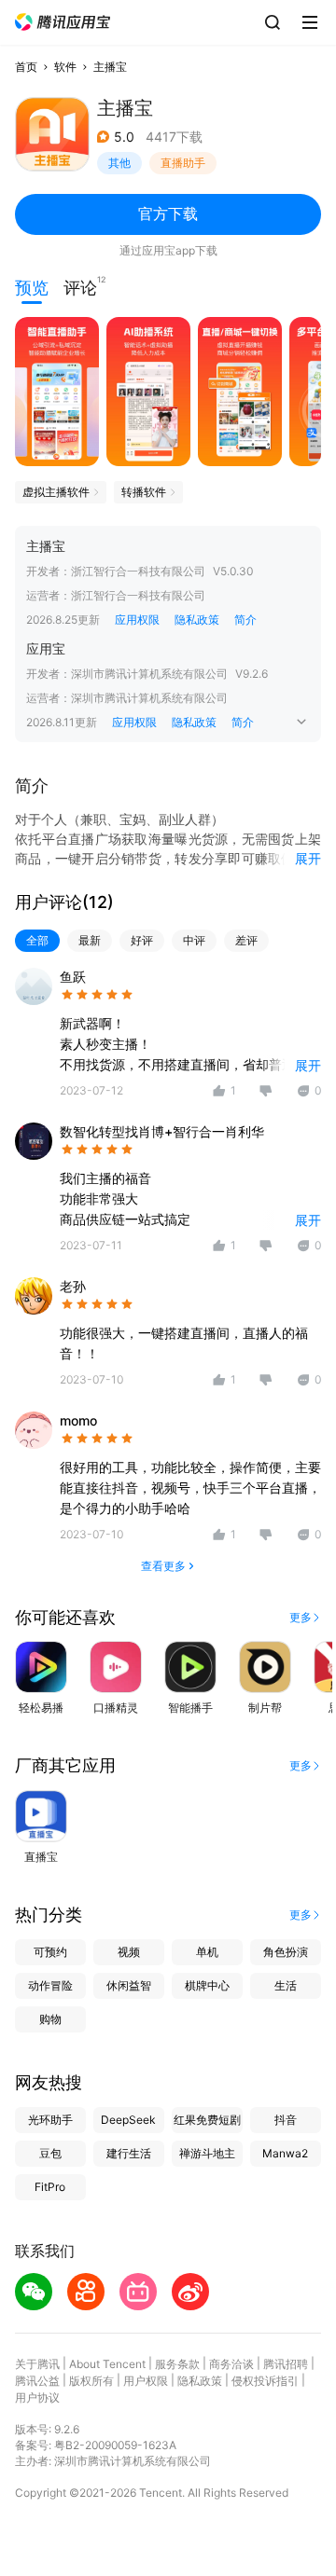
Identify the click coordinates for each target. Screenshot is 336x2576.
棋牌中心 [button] (207, 1985)
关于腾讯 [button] (37, 2364)
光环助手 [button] (50, 2120)
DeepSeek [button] (128, 2120)
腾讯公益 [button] (37, 2381)
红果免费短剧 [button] (207, 2120)
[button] (63, 22)
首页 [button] (26, 67)
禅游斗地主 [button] (207, 2153)
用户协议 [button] (37, 2397)
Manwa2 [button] (285, 2153)
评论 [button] (80, 286)
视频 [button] (129, 1952)
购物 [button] (50, 2019)
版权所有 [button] (91, 2381)
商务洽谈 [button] (231, 2364)
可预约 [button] (50, 1952)
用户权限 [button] (146, 2381)
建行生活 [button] (129, 2153)
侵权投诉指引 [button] (265, 2381)
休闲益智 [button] (129, 1985)
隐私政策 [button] (197, 620)
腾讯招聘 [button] (286, 2364)
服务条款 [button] (177, 2364)
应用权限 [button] (137, 620)
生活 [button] (286, 1985)
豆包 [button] (50, 2153)
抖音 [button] (286, 2120)
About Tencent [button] (107, 2364)
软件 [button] (65, 67)
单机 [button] (207, 1952)
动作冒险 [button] (50, 1985)
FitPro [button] (50, 2187)
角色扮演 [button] (286, 1952)
